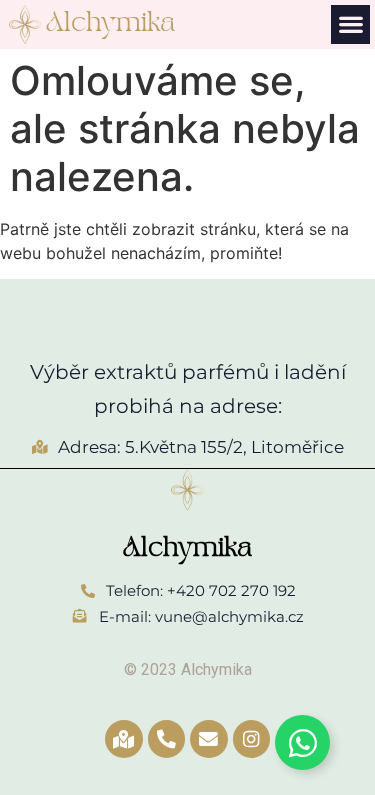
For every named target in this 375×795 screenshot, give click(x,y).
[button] (350, 24)
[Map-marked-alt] (124, 739)
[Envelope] (209, 739)
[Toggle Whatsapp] (302, 742)
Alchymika (110, 23)
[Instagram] (252, 739)
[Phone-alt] (167, 739)
